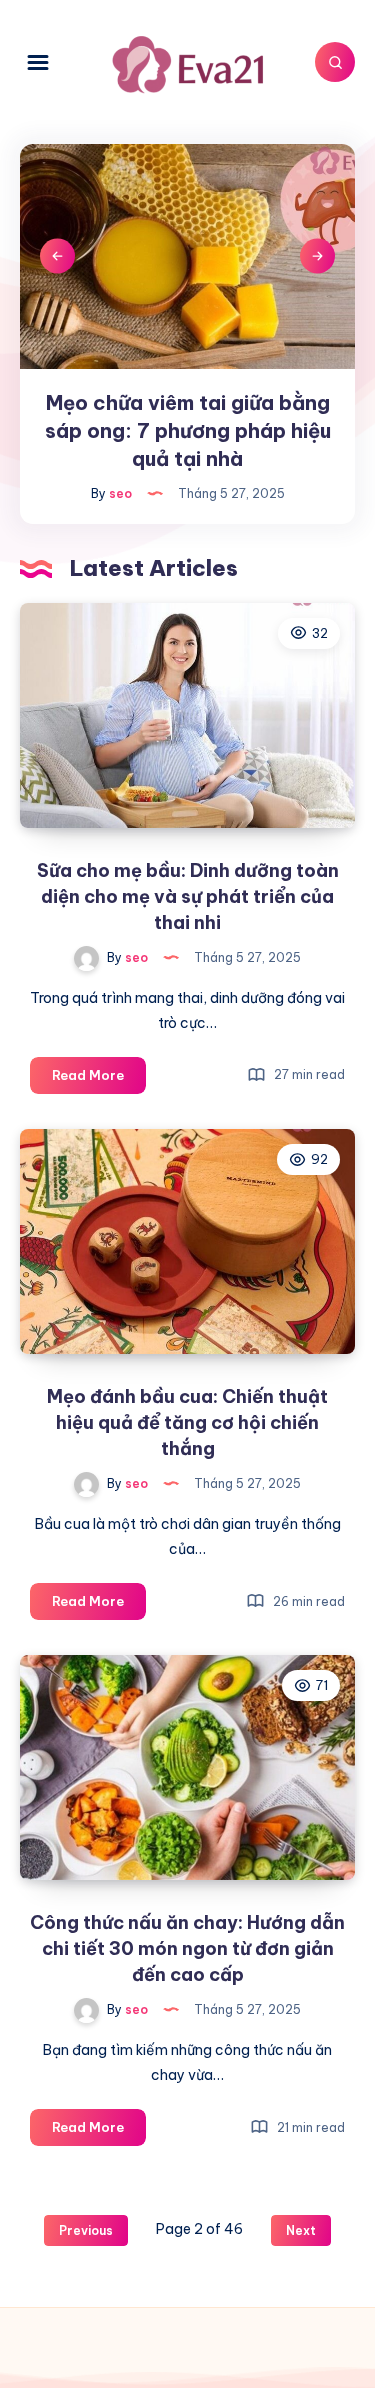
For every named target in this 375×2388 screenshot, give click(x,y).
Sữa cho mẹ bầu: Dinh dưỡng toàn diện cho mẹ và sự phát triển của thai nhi (188, 896)
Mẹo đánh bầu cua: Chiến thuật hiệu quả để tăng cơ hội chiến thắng (187, 1422)
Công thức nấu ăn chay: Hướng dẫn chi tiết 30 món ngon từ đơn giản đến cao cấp (187, 1948)
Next (317, 256)
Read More (99, 1080)
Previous (57, 256)
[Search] (335, 62)
